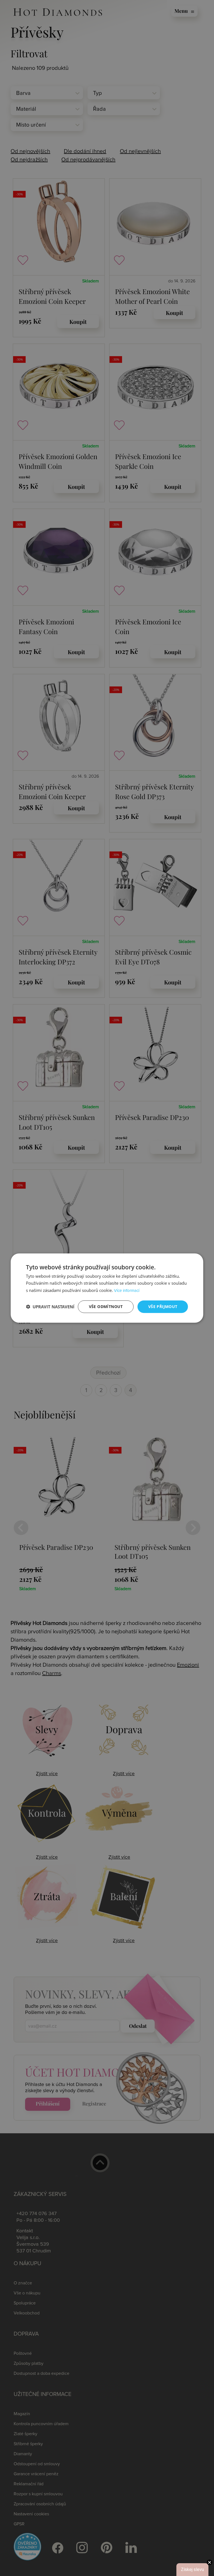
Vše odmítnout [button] (106, 1307)
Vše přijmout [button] (163, 1307)
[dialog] (107, 1288)
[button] (50, 1307)
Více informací (127, 1291)
